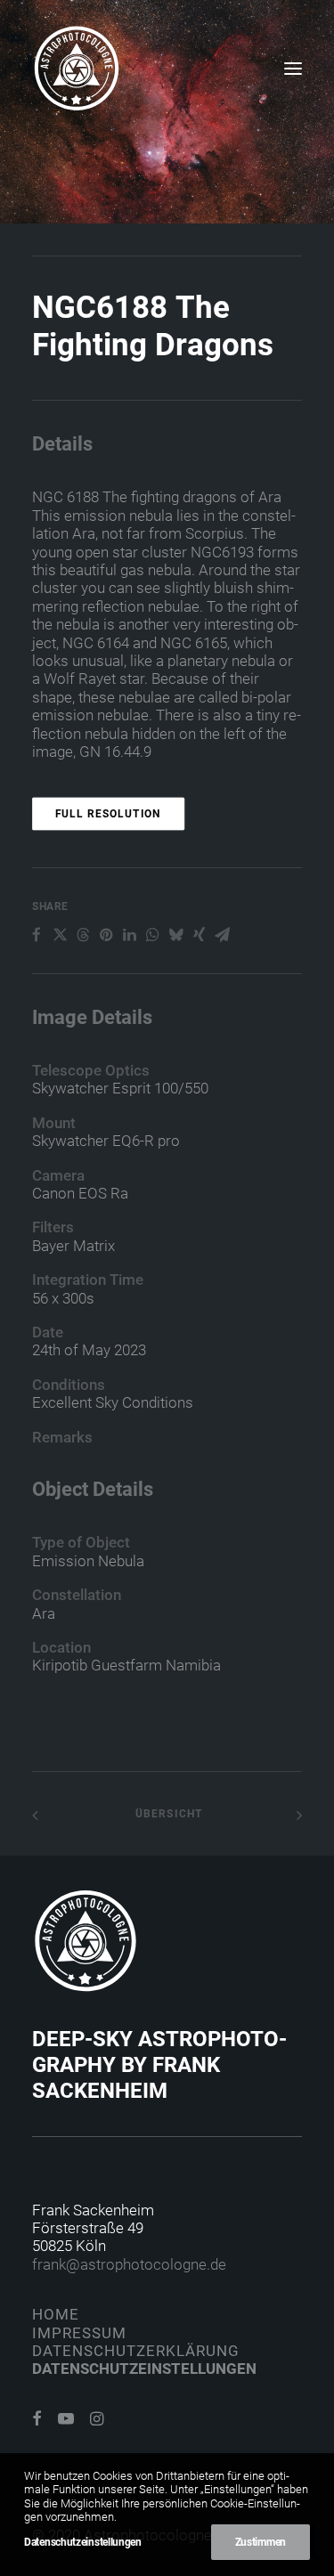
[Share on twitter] (60, 935)
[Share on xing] (199, 935)
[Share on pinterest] (106, 935)
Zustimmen (261, 2542)
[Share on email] (222, 935)
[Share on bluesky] (175, 935)
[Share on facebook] (37, 935)
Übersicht (167, 1814)
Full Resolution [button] (109, 814)
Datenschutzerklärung (136, 2351)
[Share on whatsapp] (152, 935)
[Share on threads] (83, 935)
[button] (293, 69)
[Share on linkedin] (129, 935)
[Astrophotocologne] (77, 69)
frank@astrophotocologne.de (129, 2264)
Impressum (79, 2333)
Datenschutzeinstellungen (144, 2369)
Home (56, 2314)
